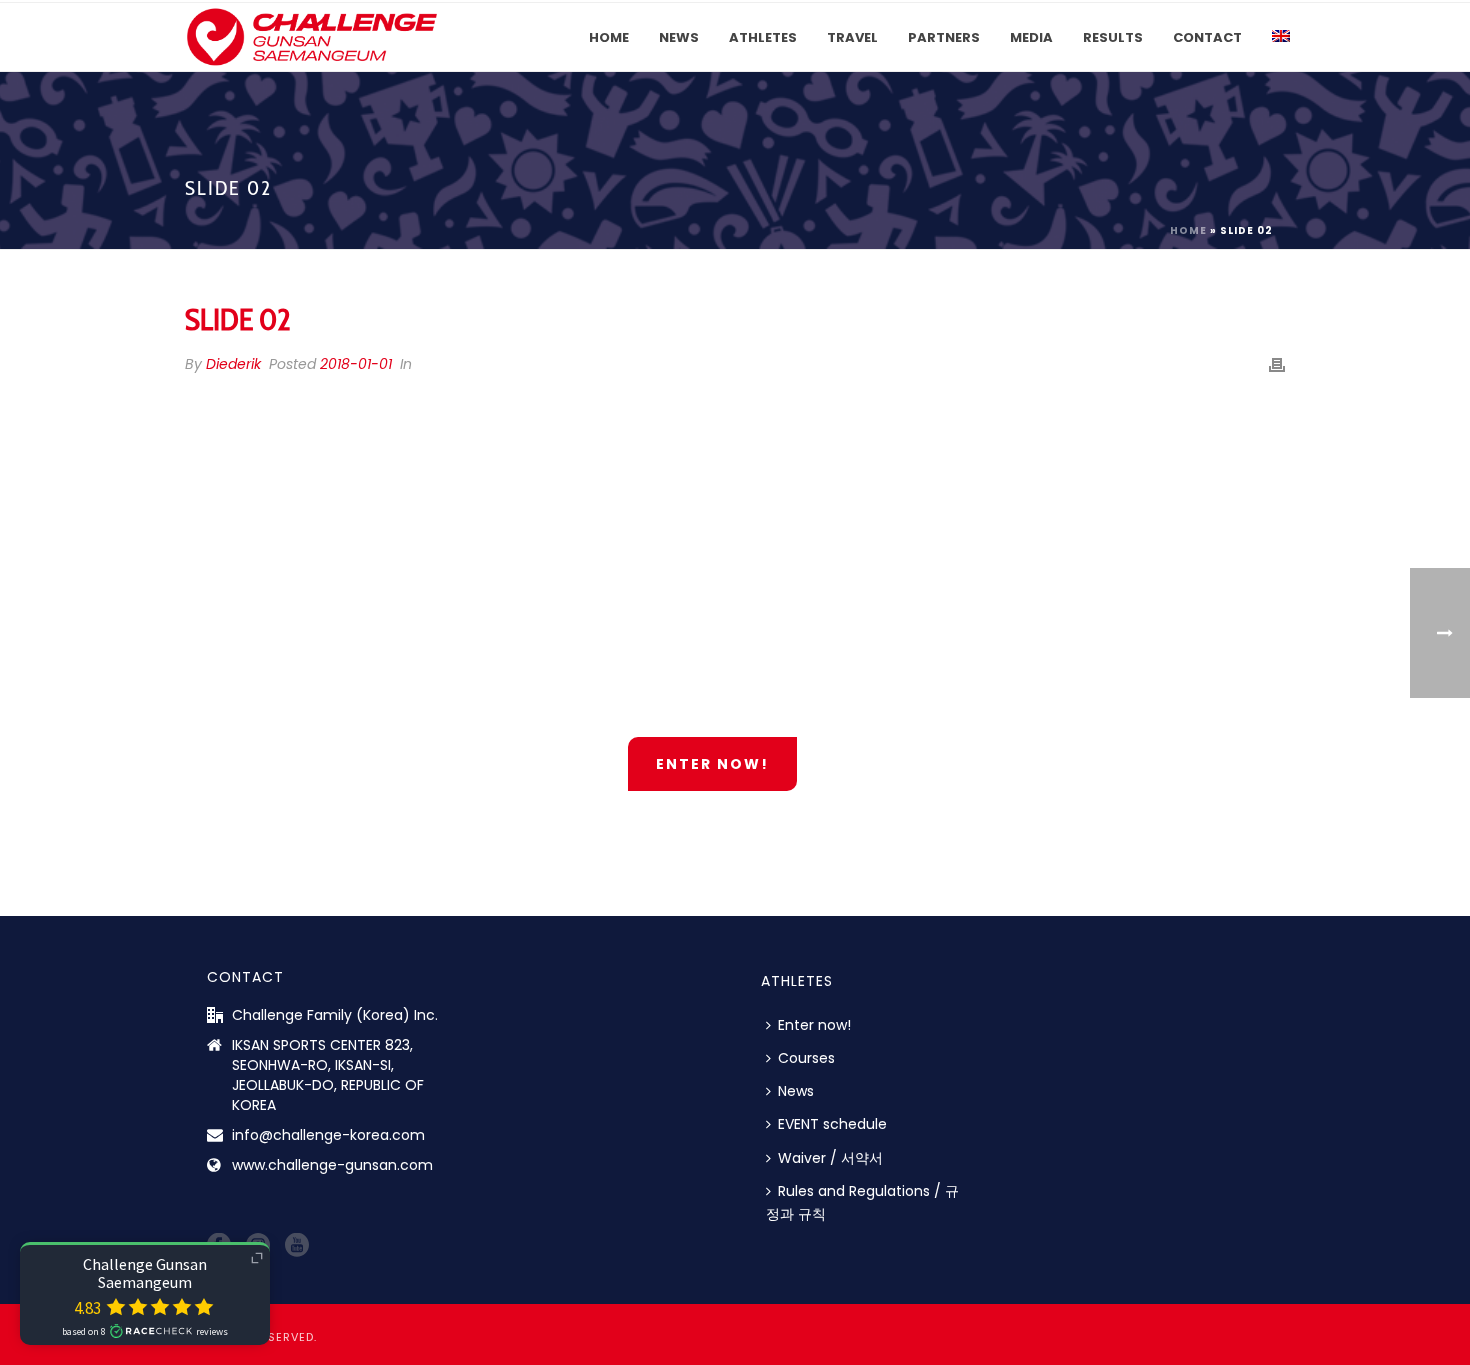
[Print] (1277, 364)
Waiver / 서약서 (830, 1158)
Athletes (763, 37)
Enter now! (814, 1025)
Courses (806, 1058)
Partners (944, 37)
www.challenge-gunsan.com (332, 1165)
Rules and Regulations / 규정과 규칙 (862, 1202)
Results (1113, 37)
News (679, 37)
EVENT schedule (832, 1124)
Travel (852, 37)
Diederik (233, 364)
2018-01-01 (356, 364)
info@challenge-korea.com (328, 1135)
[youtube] (297, 1246)
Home (609, 37)
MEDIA (1031, 37)
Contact (1207, 37)
